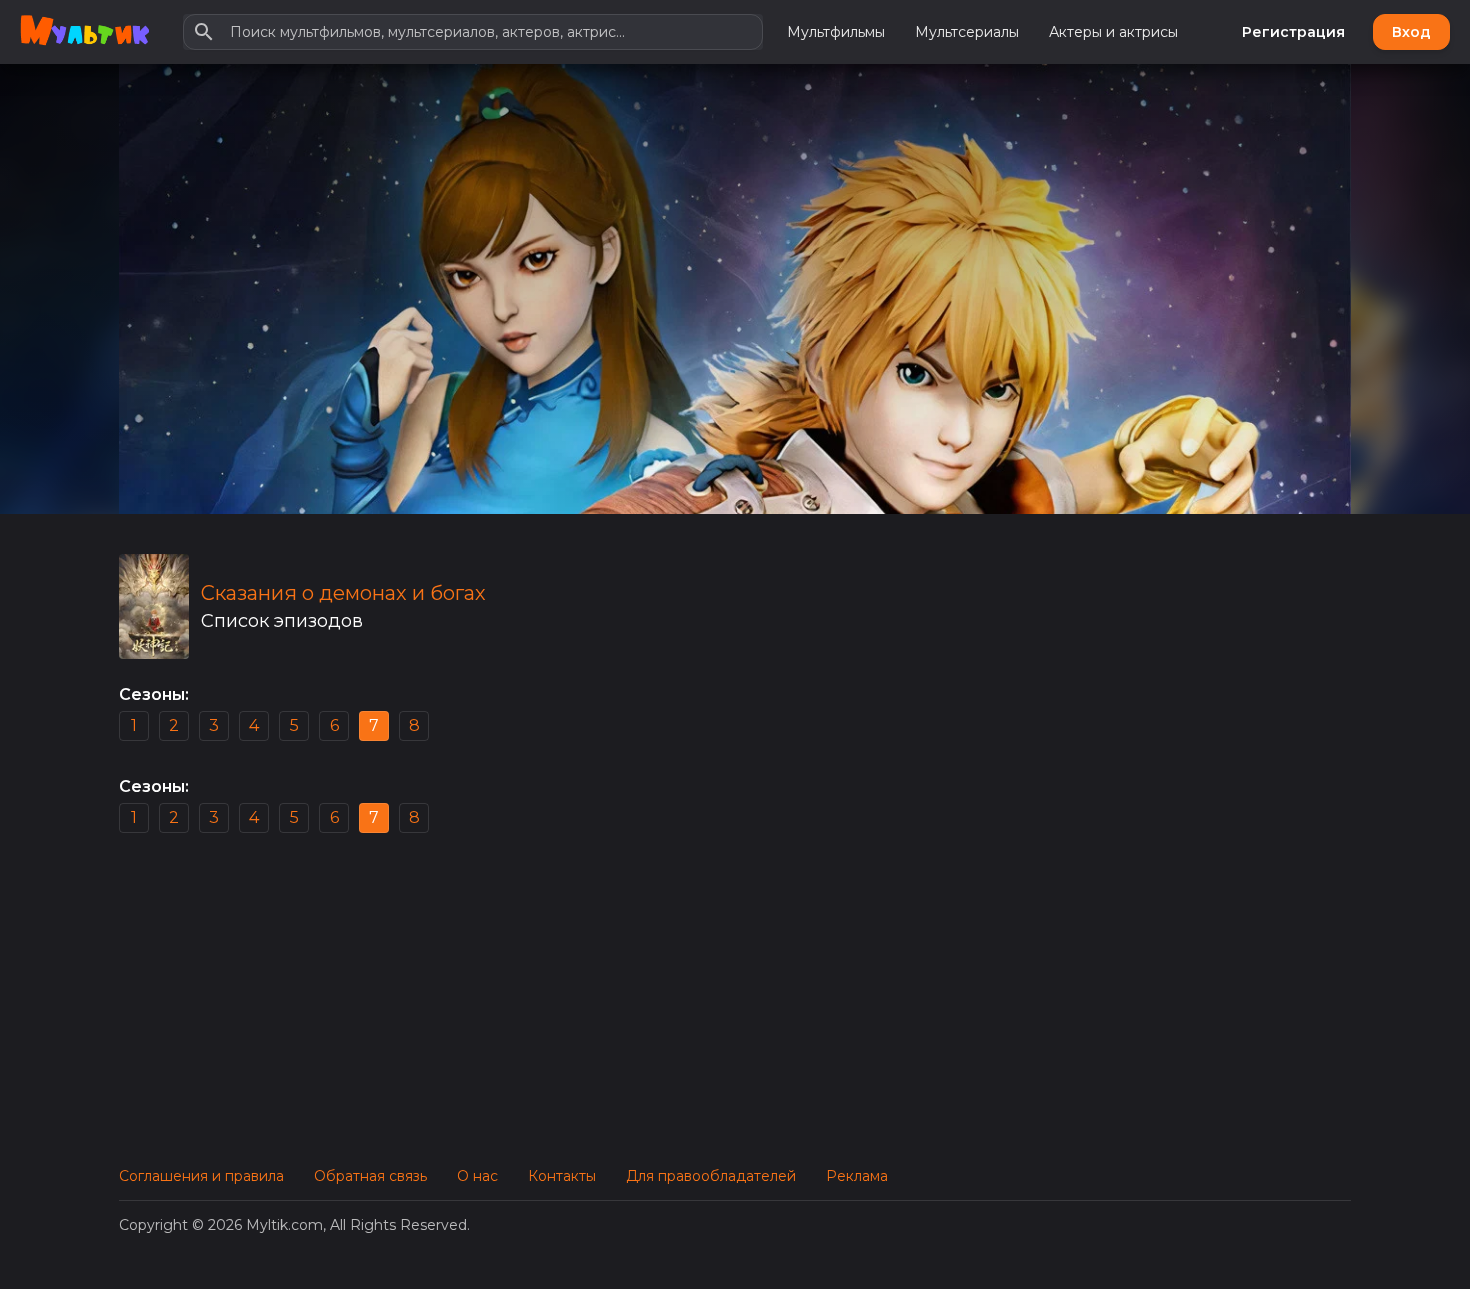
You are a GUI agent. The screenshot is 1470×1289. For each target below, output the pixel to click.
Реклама (857, 1176)
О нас (477, 1176)
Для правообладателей (711, 1176)
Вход (1411, 32)
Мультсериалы (967, 32)
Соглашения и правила (201, 1176)
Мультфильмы (836, 32)
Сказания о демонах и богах (343, 593)
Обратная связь (370, 1176)
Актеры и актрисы (1113, 32)
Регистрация (1293, 32)
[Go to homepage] (84, 32)
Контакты (562, 1176)
